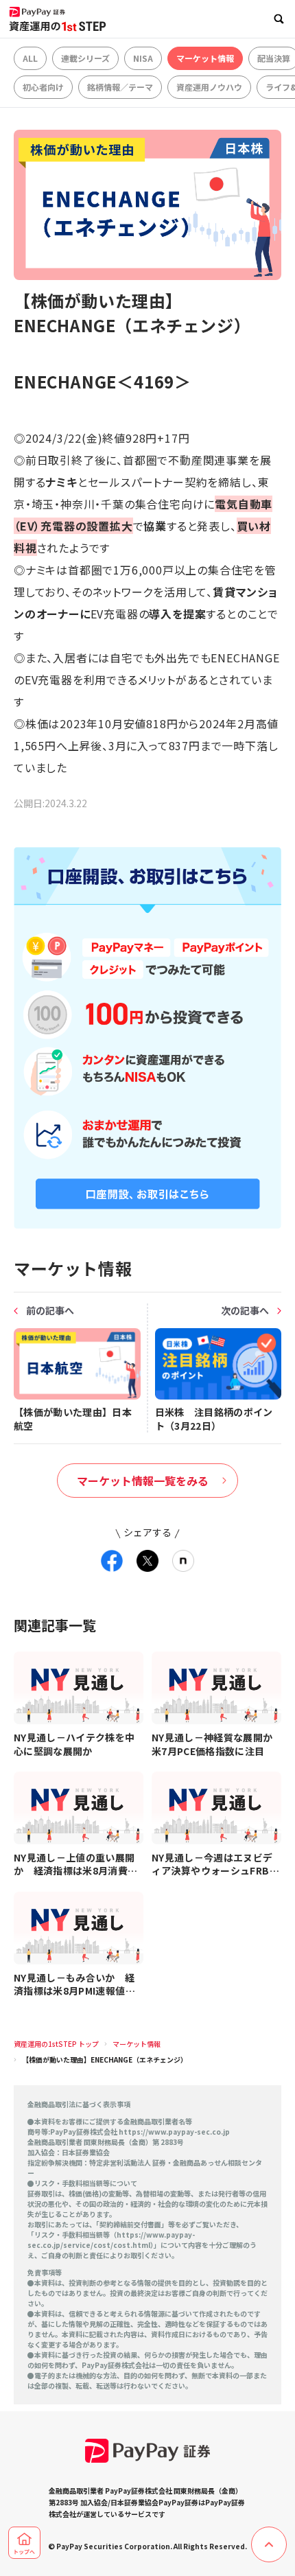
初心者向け (43, 87)
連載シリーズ (85, 58)
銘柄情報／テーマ (120, 87)
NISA (143, 58)
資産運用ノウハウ (209, 87)
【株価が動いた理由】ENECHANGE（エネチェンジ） (105, 2059)
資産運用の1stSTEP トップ (56, 2044)
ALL (30, 58)
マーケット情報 (205, 58)
